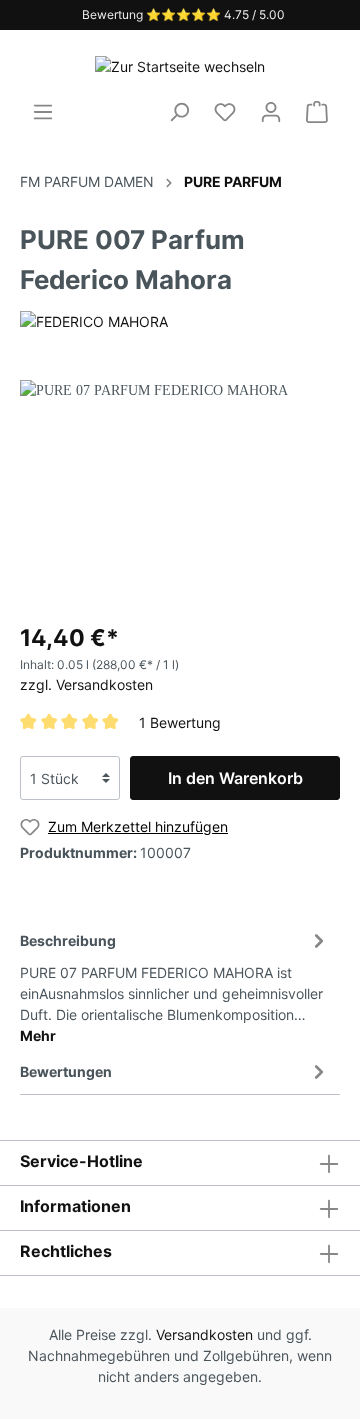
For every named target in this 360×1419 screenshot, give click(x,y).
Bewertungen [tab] (66, 1071)
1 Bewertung (180, 721)
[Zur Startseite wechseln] (180, 65)
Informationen (75, 1206)
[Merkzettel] (225, 112)
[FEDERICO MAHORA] (94, 320)
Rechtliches (66, 1251)
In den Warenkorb (235, 778)
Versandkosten (204, 1334)
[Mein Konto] (271, 112)
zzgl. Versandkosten (86, 684)
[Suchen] (179, 112)
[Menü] (43, 112)
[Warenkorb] (317, 112)
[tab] (175, 985)
